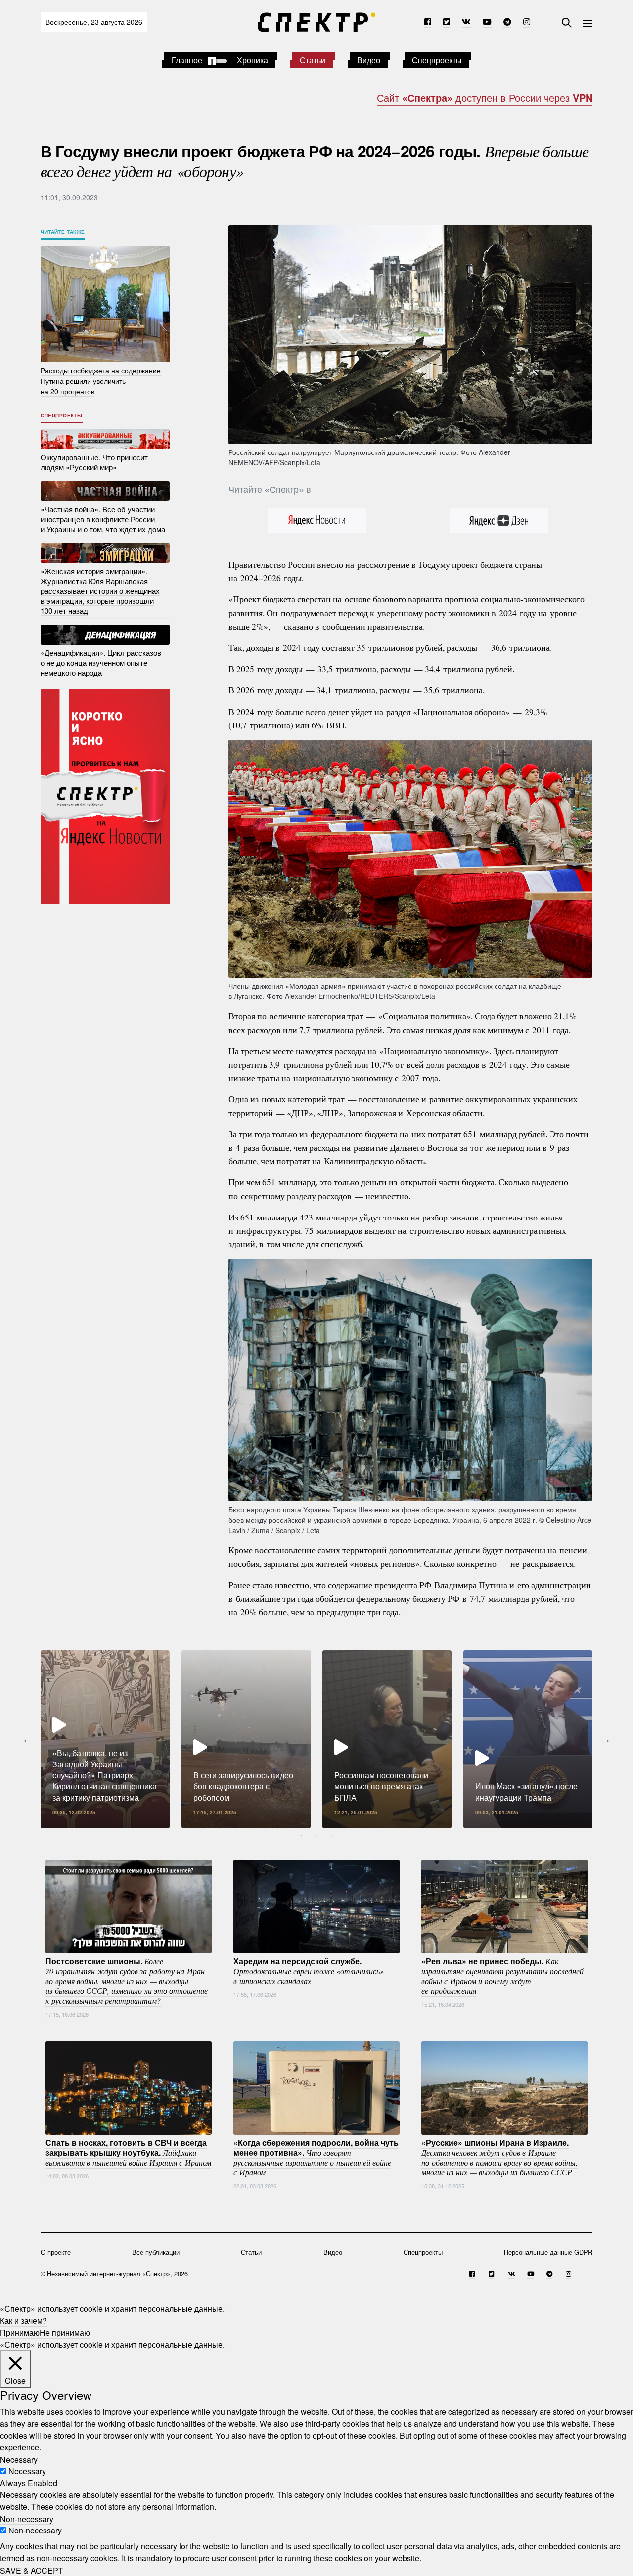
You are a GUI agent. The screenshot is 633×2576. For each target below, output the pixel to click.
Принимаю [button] (20, 2332)
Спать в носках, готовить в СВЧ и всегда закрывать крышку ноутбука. (128, 2152)
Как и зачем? (23, 2321)
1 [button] (302, 1836)
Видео (369, 60)
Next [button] (606, 1739)
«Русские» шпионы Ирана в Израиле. (499, 2157)
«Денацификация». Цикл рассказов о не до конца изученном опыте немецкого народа (101, 662)
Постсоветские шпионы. (127, 1981)
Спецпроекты (437, 60)
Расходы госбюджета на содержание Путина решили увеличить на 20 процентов (101, 381)
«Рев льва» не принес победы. (502, 1976)
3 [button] (331, 1836)
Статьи (313, 60)
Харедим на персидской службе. (309, 1971)
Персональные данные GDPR (548, 2252)
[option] (105, 1739)
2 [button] (316, 1836)
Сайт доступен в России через (485, 98)
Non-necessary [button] (27, 2518)
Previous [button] (27, 1739)
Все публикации (156, 2252)
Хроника (252, 60)
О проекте (56, 2252)
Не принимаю (65, 2332)
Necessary (27, 2471)
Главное (187, 60)
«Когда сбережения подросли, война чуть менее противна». (316, 2157)
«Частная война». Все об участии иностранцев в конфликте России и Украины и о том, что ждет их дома (103, 519)
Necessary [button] (19, 2459)
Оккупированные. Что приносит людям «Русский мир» (94, 462)
